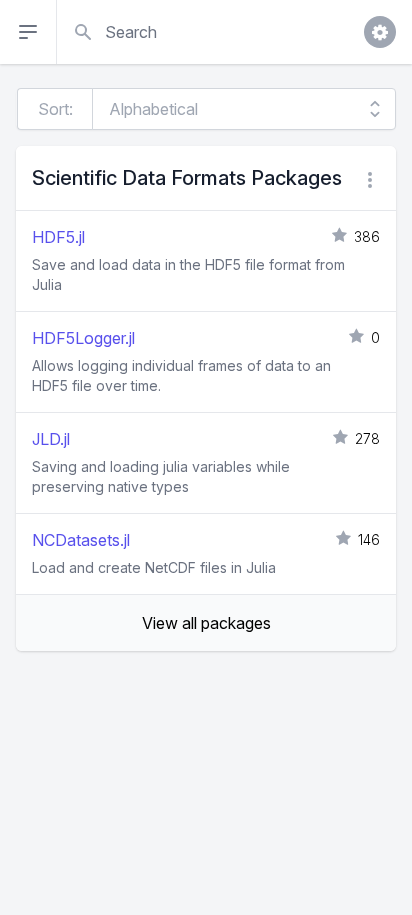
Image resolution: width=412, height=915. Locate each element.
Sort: (55, 109)
